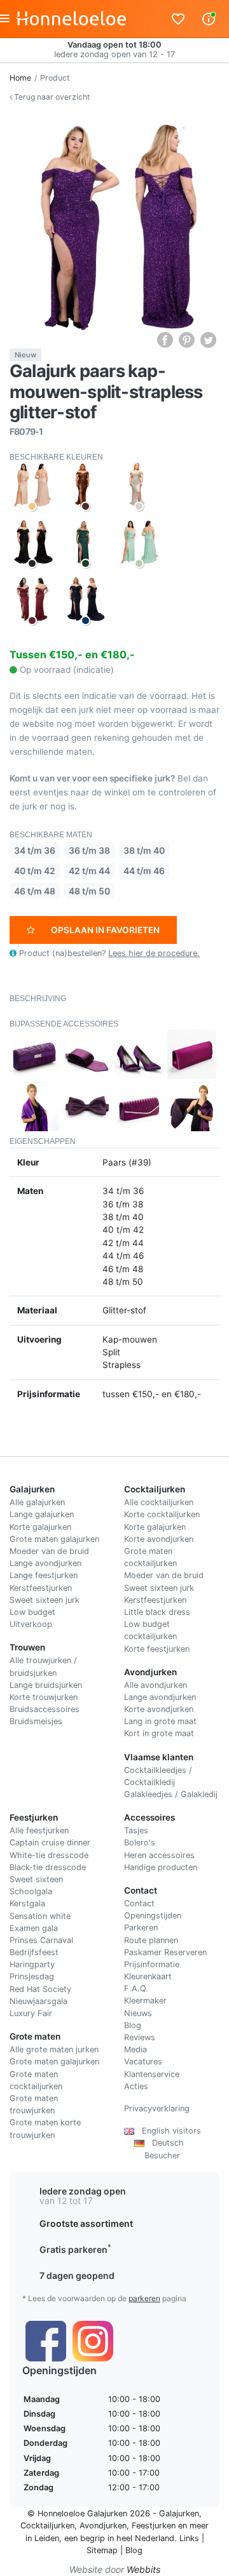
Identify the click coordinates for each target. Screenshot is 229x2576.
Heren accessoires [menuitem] (159, 1855)
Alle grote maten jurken (54, 2049)
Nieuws (138, 2013)
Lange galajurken (42, 1514)
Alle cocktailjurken (159, 1502)
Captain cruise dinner (50, 1842)
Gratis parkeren (75, 2249)
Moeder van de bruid (49, 1551)
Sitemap (102, 2550)
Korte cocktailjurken (162, 1514)
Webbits (143, 2569)
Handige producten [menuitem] (161, 1867)
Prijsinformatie (152, 1964)
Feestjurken (154, 2526)
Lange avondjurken (45, 1563)
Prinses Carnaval (41, 1940)
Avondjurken (103, 2526)
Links (189, 2538)
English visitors (168, 2131)
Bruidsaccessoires (45, 1709)
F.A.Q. (136, 1988)
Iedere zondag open (83, 2191)
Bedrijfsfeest (34, 1952)
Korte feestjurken (157, 1649)
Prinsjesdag (32, 1976)
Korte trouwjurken (44, 1697)
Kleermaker (145, 2001)
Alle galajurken (37, 1502)
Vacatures (143, 2061)
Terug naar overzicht (51, 97)
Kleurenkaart (148, 1976)
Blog (133, 2025)
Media (135, 2049)
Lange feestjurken (44, 1575)
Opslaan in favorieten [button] (105, 930)
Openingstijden (153, 1915)
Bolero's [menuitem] (140, 1842)
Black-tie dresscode (48, 1867)
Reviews (140, 2037)
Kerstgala (27, 1903)
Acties (136, 2086)
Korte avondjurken (159, 1539)
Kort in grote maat (159, 1733)
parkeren (144, 2298)
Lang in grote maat (160, 1721)
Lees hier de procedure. (154, 953)
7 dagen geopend (77, 2275)
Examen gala (34, 1928)
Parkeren (141, 1928)
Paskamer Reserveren (165, 1952)
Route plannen (151, 1940)
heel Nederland (145, 2538)
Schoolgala (31, 1891)
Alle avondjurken (156, 1685)
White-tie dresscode (49, 1855)
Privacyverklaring (157, 2108)
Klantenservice (152, 2074)
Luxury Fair (31, 2013)
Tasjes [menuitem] (136, 1830)
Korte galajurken (40, 1527)
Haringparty (32, 1964)
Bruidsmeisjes (36, 1721)
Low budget (32, 1612)
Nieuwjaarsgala (38, 2001)
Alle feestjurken (39, 1830)
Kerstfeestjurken (41, 1588)
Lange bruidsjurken (46, 1685)
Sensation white (40, 1916)
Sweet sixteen (36, 1879)
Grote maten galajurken (54, 1539)
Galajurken (179, 2513)
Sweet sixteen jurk (45, 1600)
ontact (142, 1903)
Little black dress (157, 1612)
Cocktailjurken (47, 2526)
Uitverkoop (31, 1624)
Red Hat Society (40, 1989)
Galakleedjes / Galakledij (171, 1794)
